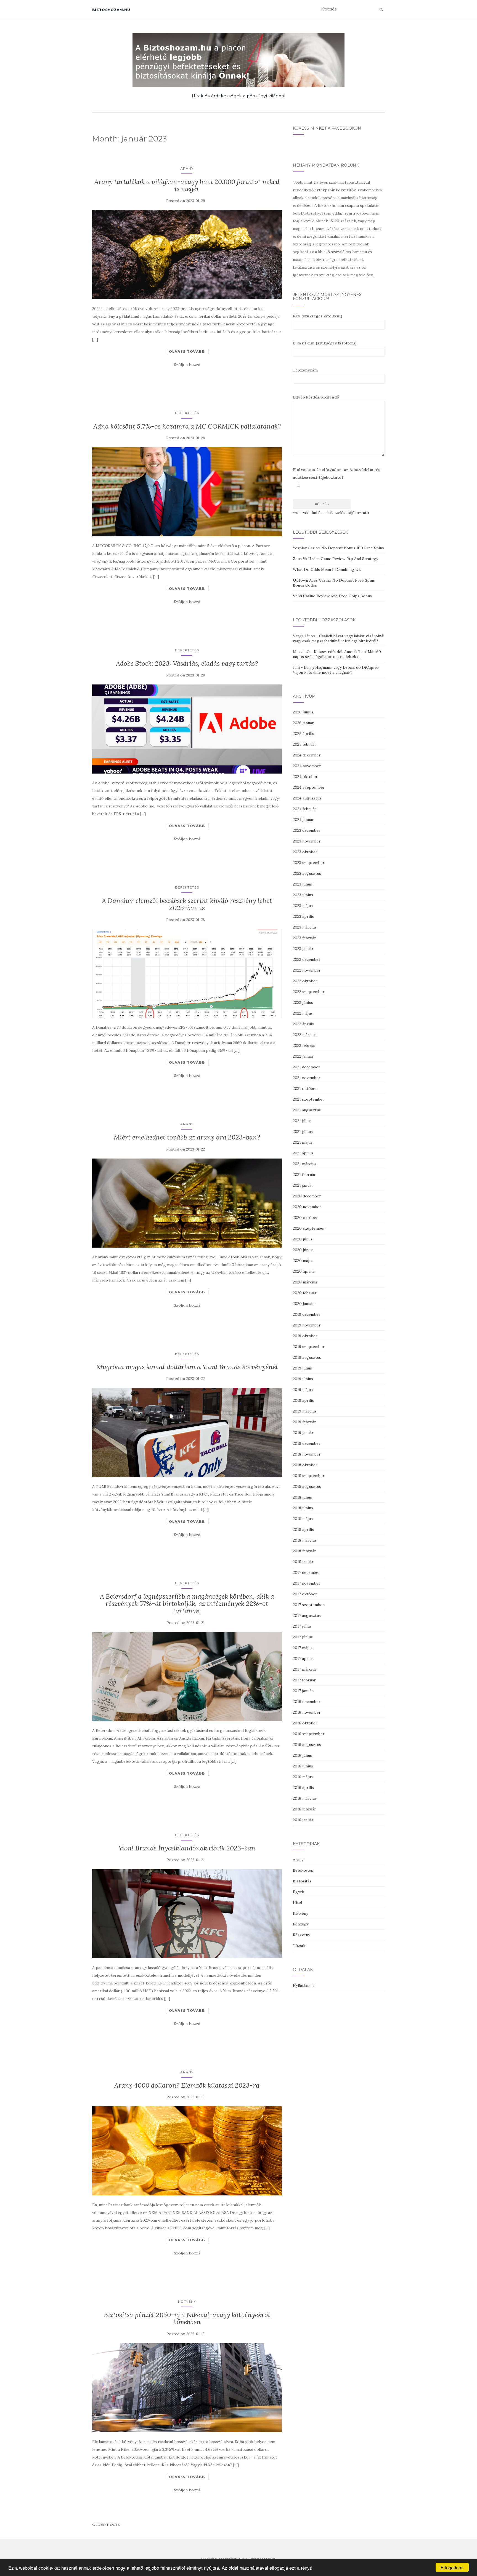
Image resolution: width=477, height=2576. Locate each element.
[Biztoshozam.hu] (239, 60)
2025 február (305, 744)
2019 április (303, 1400)
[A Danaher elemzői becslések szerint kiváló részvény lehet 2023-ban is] (187, 974)
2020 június (303, 1250)
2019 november (307, 1325)
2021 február (304, 1175)
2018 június (303, 1508)
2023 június (303, 895)
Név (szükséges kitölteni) (318, 316)
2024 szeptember (309, 787)
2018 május (303, 1519)
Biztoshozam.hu (111, 10)
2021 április (303, 1153)
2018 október (305, 1465)
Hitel (297, 1903)
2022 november (307, 970)
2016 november (307, 1712)
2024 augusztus (307, 798)
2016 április (303, 1788)
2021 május (303, 1142)
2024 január (303, 820)
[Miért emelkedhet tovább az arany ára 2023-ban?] (187, 1203)
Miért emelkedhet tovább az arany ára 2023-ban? (187, 1137)
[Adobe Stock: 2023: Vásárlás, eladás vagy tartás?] (187, 729)
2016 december (307, 1702)
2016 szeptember (309, 1734)
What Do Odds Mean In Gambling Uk (327, 569)
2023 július (302, 884)
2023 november (307, 841)
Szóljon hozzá (187, 365)
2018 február (304, 1551)
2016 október (305, 1723)
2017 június (303, 1637)
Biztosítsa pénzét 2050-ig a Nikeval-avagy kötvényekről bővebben (187, 2318)
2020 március (305, 1282)
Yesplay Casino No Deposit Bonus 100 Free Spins (338, 548)
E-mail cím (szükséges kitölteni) (325, 343)
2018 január (303, 1562)
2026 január (303, 723)
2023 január (303, 949)
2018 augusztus (307, 1486)
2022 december (307, 959)
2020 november (307, 1207)
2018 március (305, 1540)
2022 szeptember (309, 992)
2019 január (303, 1433)
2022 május (303, 1013)
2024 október (305, 777)
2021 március (305, 1164)
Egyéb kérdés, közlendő (316, 397)
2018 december (307, 1443)
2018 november (307, 1454)
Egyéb (299, 1892)
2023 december (307, 830)
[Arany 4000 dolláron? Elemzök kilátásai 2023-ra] (187, 2151)
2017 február (304, 1680)
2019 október (305, 1336)
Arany (187, 168)
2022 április (303, 1024)
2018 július (302, 1497)
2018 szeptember (309, 1476)
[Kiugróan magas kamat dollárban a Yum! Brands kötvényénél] (187, 1433)
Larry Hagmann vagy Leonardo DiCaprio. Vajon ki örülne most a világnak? (336, 670)
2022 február (304, 1045)
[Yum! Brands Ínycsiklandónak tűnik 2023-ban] (187, 1914)
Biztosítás (302, 1881)
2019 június (303, 1379)
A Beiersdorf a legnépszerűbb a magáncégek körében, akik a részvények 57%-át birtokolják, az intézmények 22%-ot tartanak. (187, 1604)
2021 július (302, 1121)
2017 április (303, 1659)
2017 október (305, 1594)
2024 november (307, 766)
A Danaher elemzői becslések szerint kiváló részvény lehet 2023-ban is (187, 904)
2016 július (302, 1755)
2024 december (307, 755)
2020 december (307, 1196)
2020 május (303, 1261)
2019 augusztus (307, 1357)
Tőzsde (300, 1946)
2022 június (303, 1002)
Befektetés (187, 413)
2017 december (307, 1572)
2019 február (304, 1422)
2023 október (305, 852)
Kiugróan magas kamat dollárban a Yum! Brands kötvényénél (187, 1367)
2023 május (303, 906)
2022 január (303, 1056)
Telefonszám (305, 370)
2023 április (303, 916)
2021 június (303, 1131)
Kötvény (187, 2301)
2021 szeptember (309, 1099)
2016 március (305, 1798)
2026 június (303, 712)
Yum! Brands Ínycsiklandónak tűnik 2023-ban (187, 1848)
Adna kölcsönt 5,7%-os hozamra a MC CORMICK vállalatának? (187, 426)
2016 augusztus (307, 1745)
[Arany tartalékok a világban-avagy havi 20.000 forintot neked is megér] (187, 255)
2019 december (307, 1314)
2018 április (303, 1529)
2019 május (303, 1390)
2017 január (303, 1691)
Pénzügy (301, 1924)
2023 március (305, 927)
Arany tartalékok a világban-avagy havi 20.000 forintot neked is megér (187, 185)
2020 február (305, 1293)
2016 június (303, 1766)
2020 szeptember (309, 1228)
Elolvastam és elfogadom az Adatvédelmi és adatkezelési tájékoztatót (336, 474)
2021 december (307, 1067)
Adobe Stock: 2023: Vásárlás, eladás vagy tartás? (187, 663)
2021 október (305, 1088)
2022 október (305, 981)
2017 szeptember (309, 1605)
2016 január (303, 1820)
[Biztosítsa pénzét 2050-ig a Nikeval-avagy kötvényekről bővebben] (187, 2388)
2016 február (304, 1809)
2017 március (305, 1669)
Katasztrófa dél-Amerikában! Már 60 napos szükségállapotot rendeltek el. (337, 654)
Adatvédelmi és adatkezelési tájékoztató (332, 513)
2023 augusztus (307, 873)
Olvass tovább (187, 351)
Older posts (106, 2525)
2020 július (303, 1239)
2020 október (305, 1218)
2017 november (307, 1583)
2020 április (304, 1271)
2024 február (305, 809)
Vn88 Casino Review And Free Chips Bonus (332, 596)
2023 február (304, 938)
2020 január (304, 1304)
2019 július (302, 1368)
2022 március (305, 1035)
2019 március (305, 1411)
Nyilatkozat (304, 1986)
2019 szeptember (309, 1347)
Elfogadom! (452, 2567)
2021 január (303, 1185)
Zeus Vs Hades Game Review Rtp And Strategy (336, 559)
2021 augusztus (307, 1110)
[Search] (381, 9)
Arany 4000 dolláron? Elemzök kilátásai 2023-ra (187, 2085)
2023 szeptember (309, 863)
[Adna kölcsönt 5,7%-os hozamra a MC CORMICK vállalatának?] (187, 492)
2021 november (307, 1078)
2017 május (303, 1648)
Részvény (301, 1935)
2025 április (304, 734)
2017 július (302, 1626)
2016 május (303, 1777)
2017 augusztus (307, 1615)
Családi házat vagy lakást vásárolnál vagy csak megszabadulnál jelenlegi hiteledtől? (339, 638)
